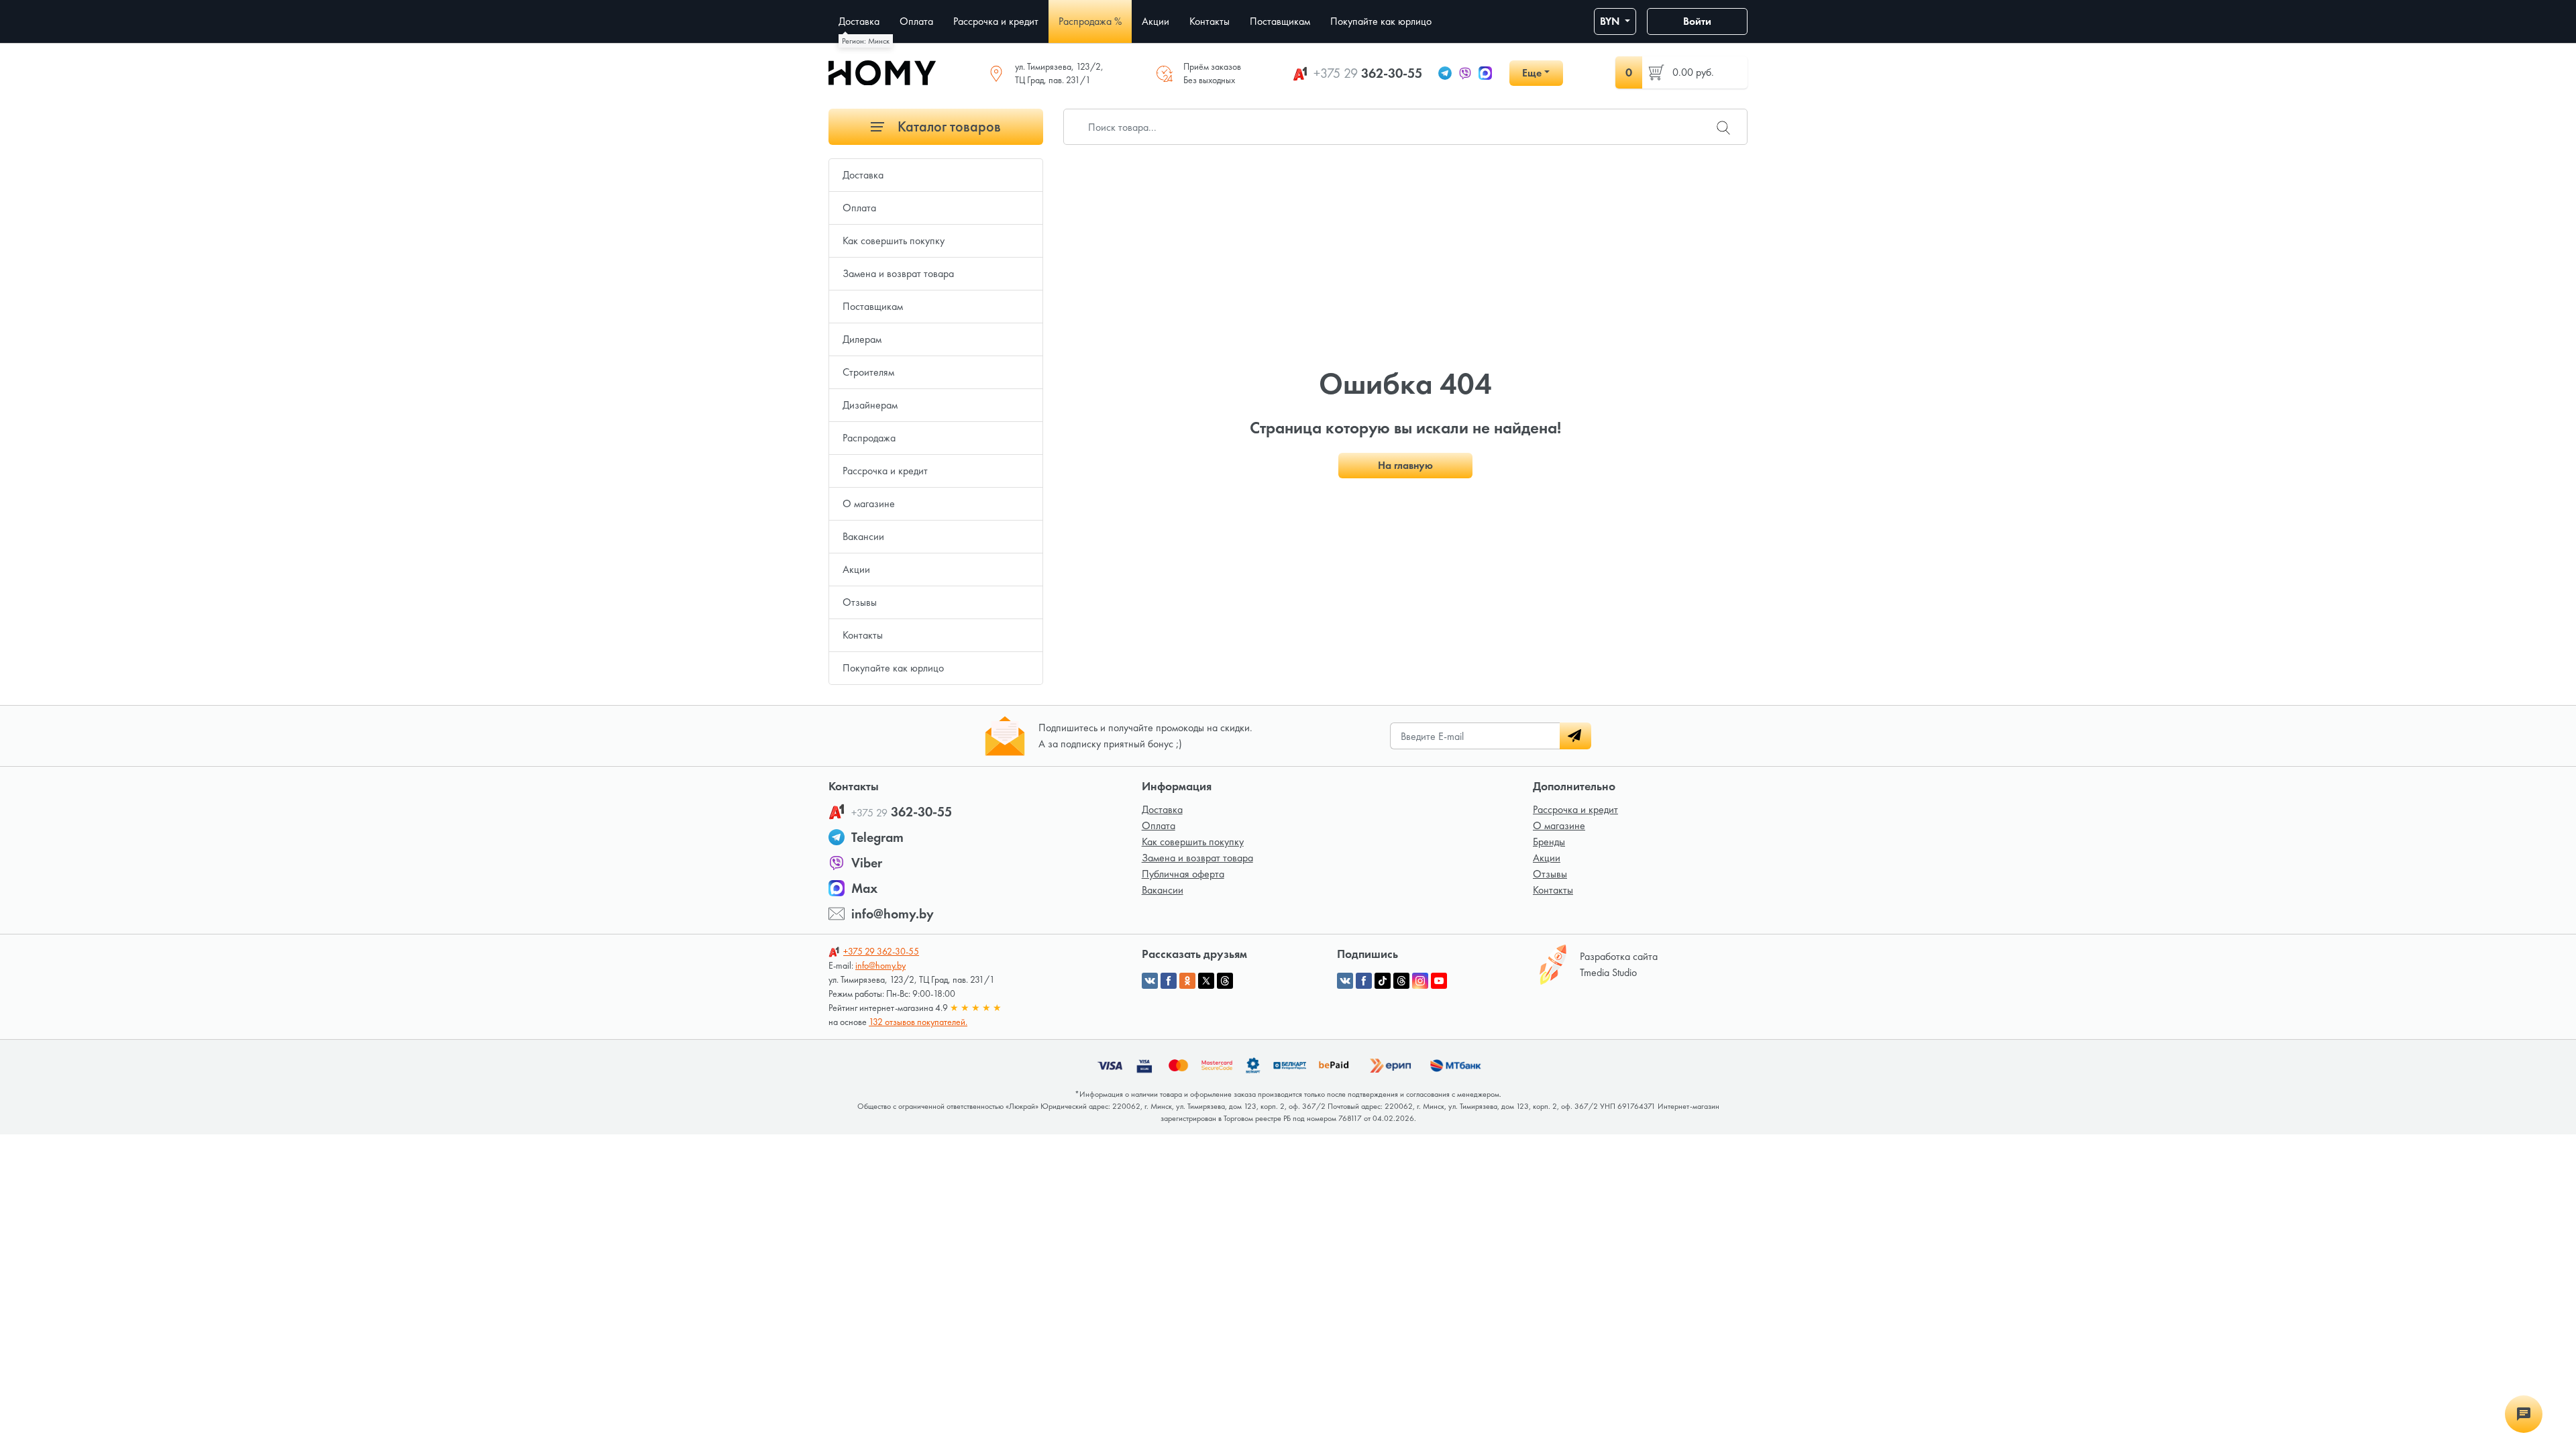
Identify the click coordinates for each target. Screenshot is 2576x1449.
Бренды (1549, 842)
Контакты (863, 635)
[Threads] (1401, 981)
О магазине (869, 503)
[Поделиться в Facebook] (1169, 981)
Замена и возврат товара (898, 273)
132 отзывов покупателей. (918, 1022)
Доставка (863, 175)
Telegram (877, 837)
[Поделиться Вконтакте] (1150, 981)
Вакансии (863, 536)
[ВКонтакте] (1345, 981)
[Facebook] (1364, 981)
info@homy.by (893, 914)
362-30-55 (1368, 73)
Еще (1532, 73)
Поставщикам (873, 306)
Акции (856, 569)
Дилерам (862, 339)
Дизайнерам (870, 405)
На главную (1405, 465)
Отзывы (860, 602)
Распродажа (869, 438)
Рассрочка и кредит (885, 471)
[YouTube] (1439, 981)
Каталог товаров (948, 126)
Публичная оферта (1183, 874)
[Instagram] (1420, 981)
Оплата (859, 208)
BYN (1611, 21)
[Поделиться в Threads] (1225, 981)
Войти (1697, 21)
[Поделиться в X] (1206, 981)
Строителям (868, 372)
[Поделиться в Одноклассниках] (1187, 981)
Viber (867, 863)
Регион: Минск (866, 41)
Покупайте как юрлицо (893, 668)
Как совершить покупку (894, 240)
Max (864, 888)
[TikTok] (1383, 981)
